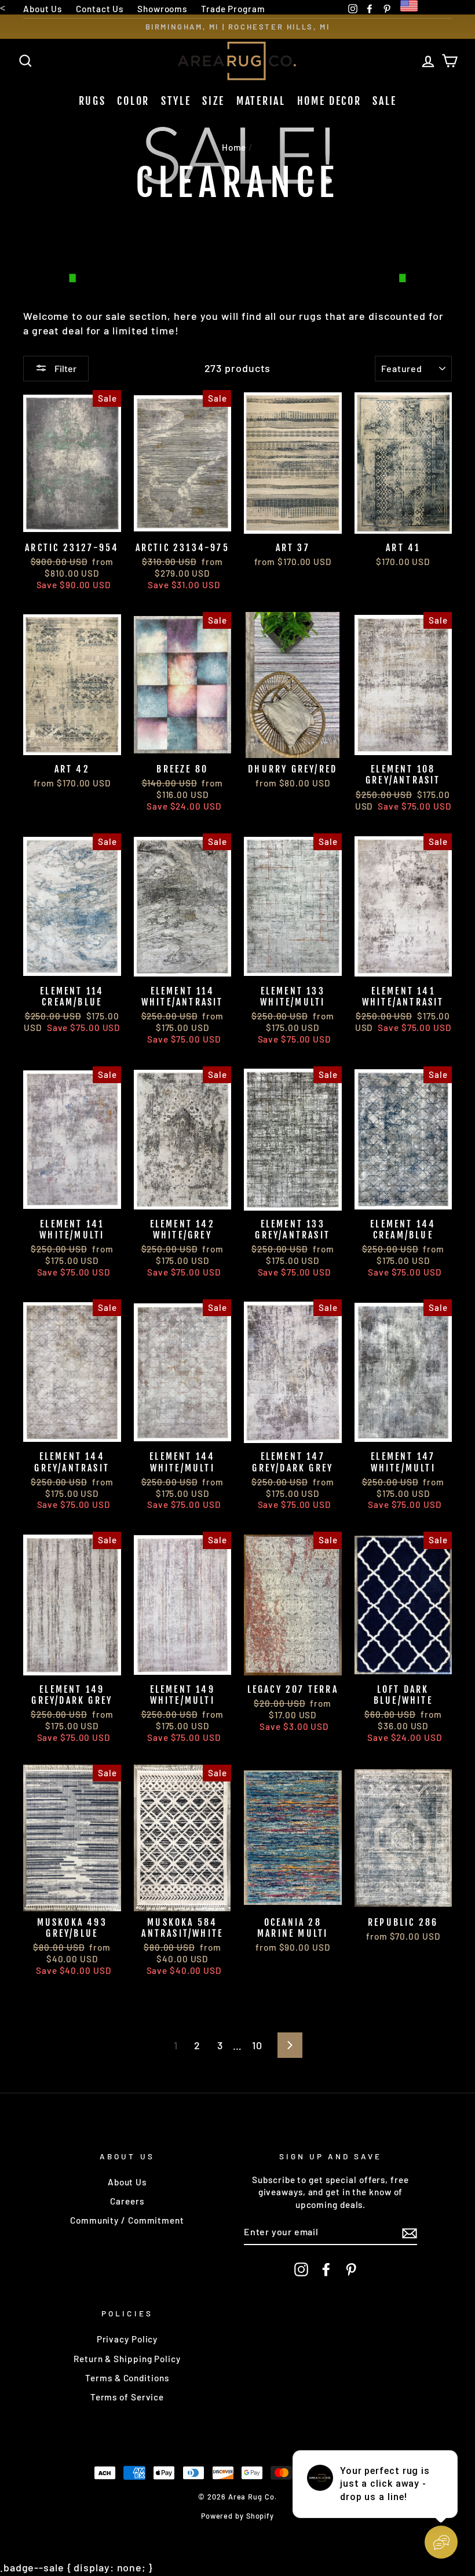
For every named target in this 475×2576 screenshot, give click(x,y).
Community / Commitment (127, 2220)
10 (257, 2045)
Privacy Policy (127, 2339)
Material (261, 101)
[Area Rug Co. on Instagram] (301, 2269)
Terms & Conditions (127, 2378)
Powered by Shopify (237, 2516)
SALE (384, 101)
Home (234, 147)
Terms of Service (127, 2397)
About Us (43, 9)
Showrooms (162, 9)
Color (133, 101)
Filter (65, 368)
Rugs (92, 101)
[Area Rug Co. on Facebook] (326, 2269)
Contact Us (100, 9)
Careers (127, 2201)
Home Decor (329, 101)
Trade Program (233, 9)
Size (213, 101)
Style (176, 101)
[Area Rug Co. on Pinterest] (351, 2269)
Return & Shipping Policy (127, 2359)
